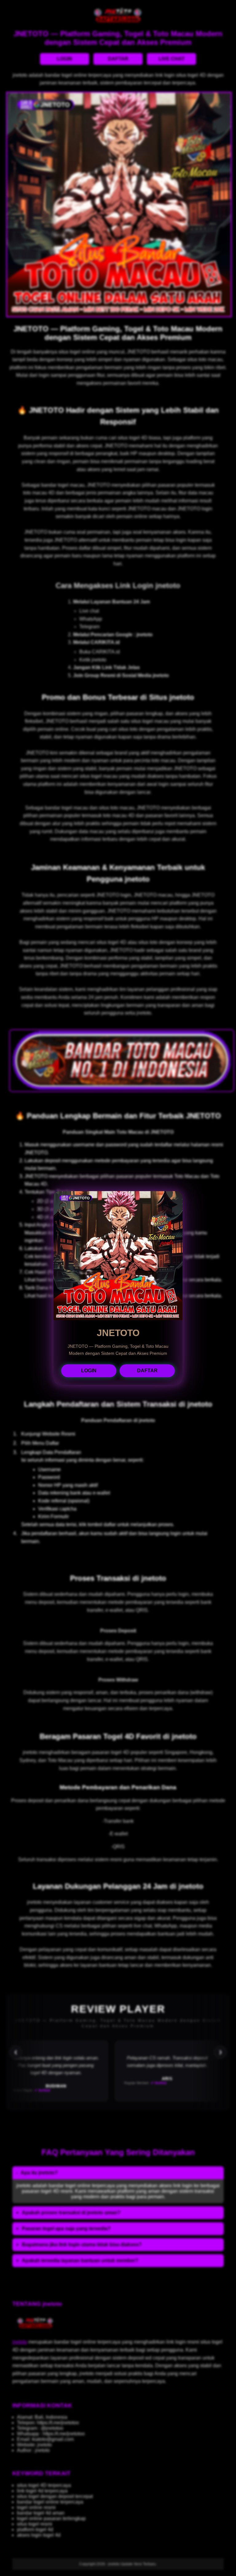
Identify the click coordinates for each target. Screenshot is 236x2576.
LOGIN (89, 1371)
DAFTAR (147, 1371)
